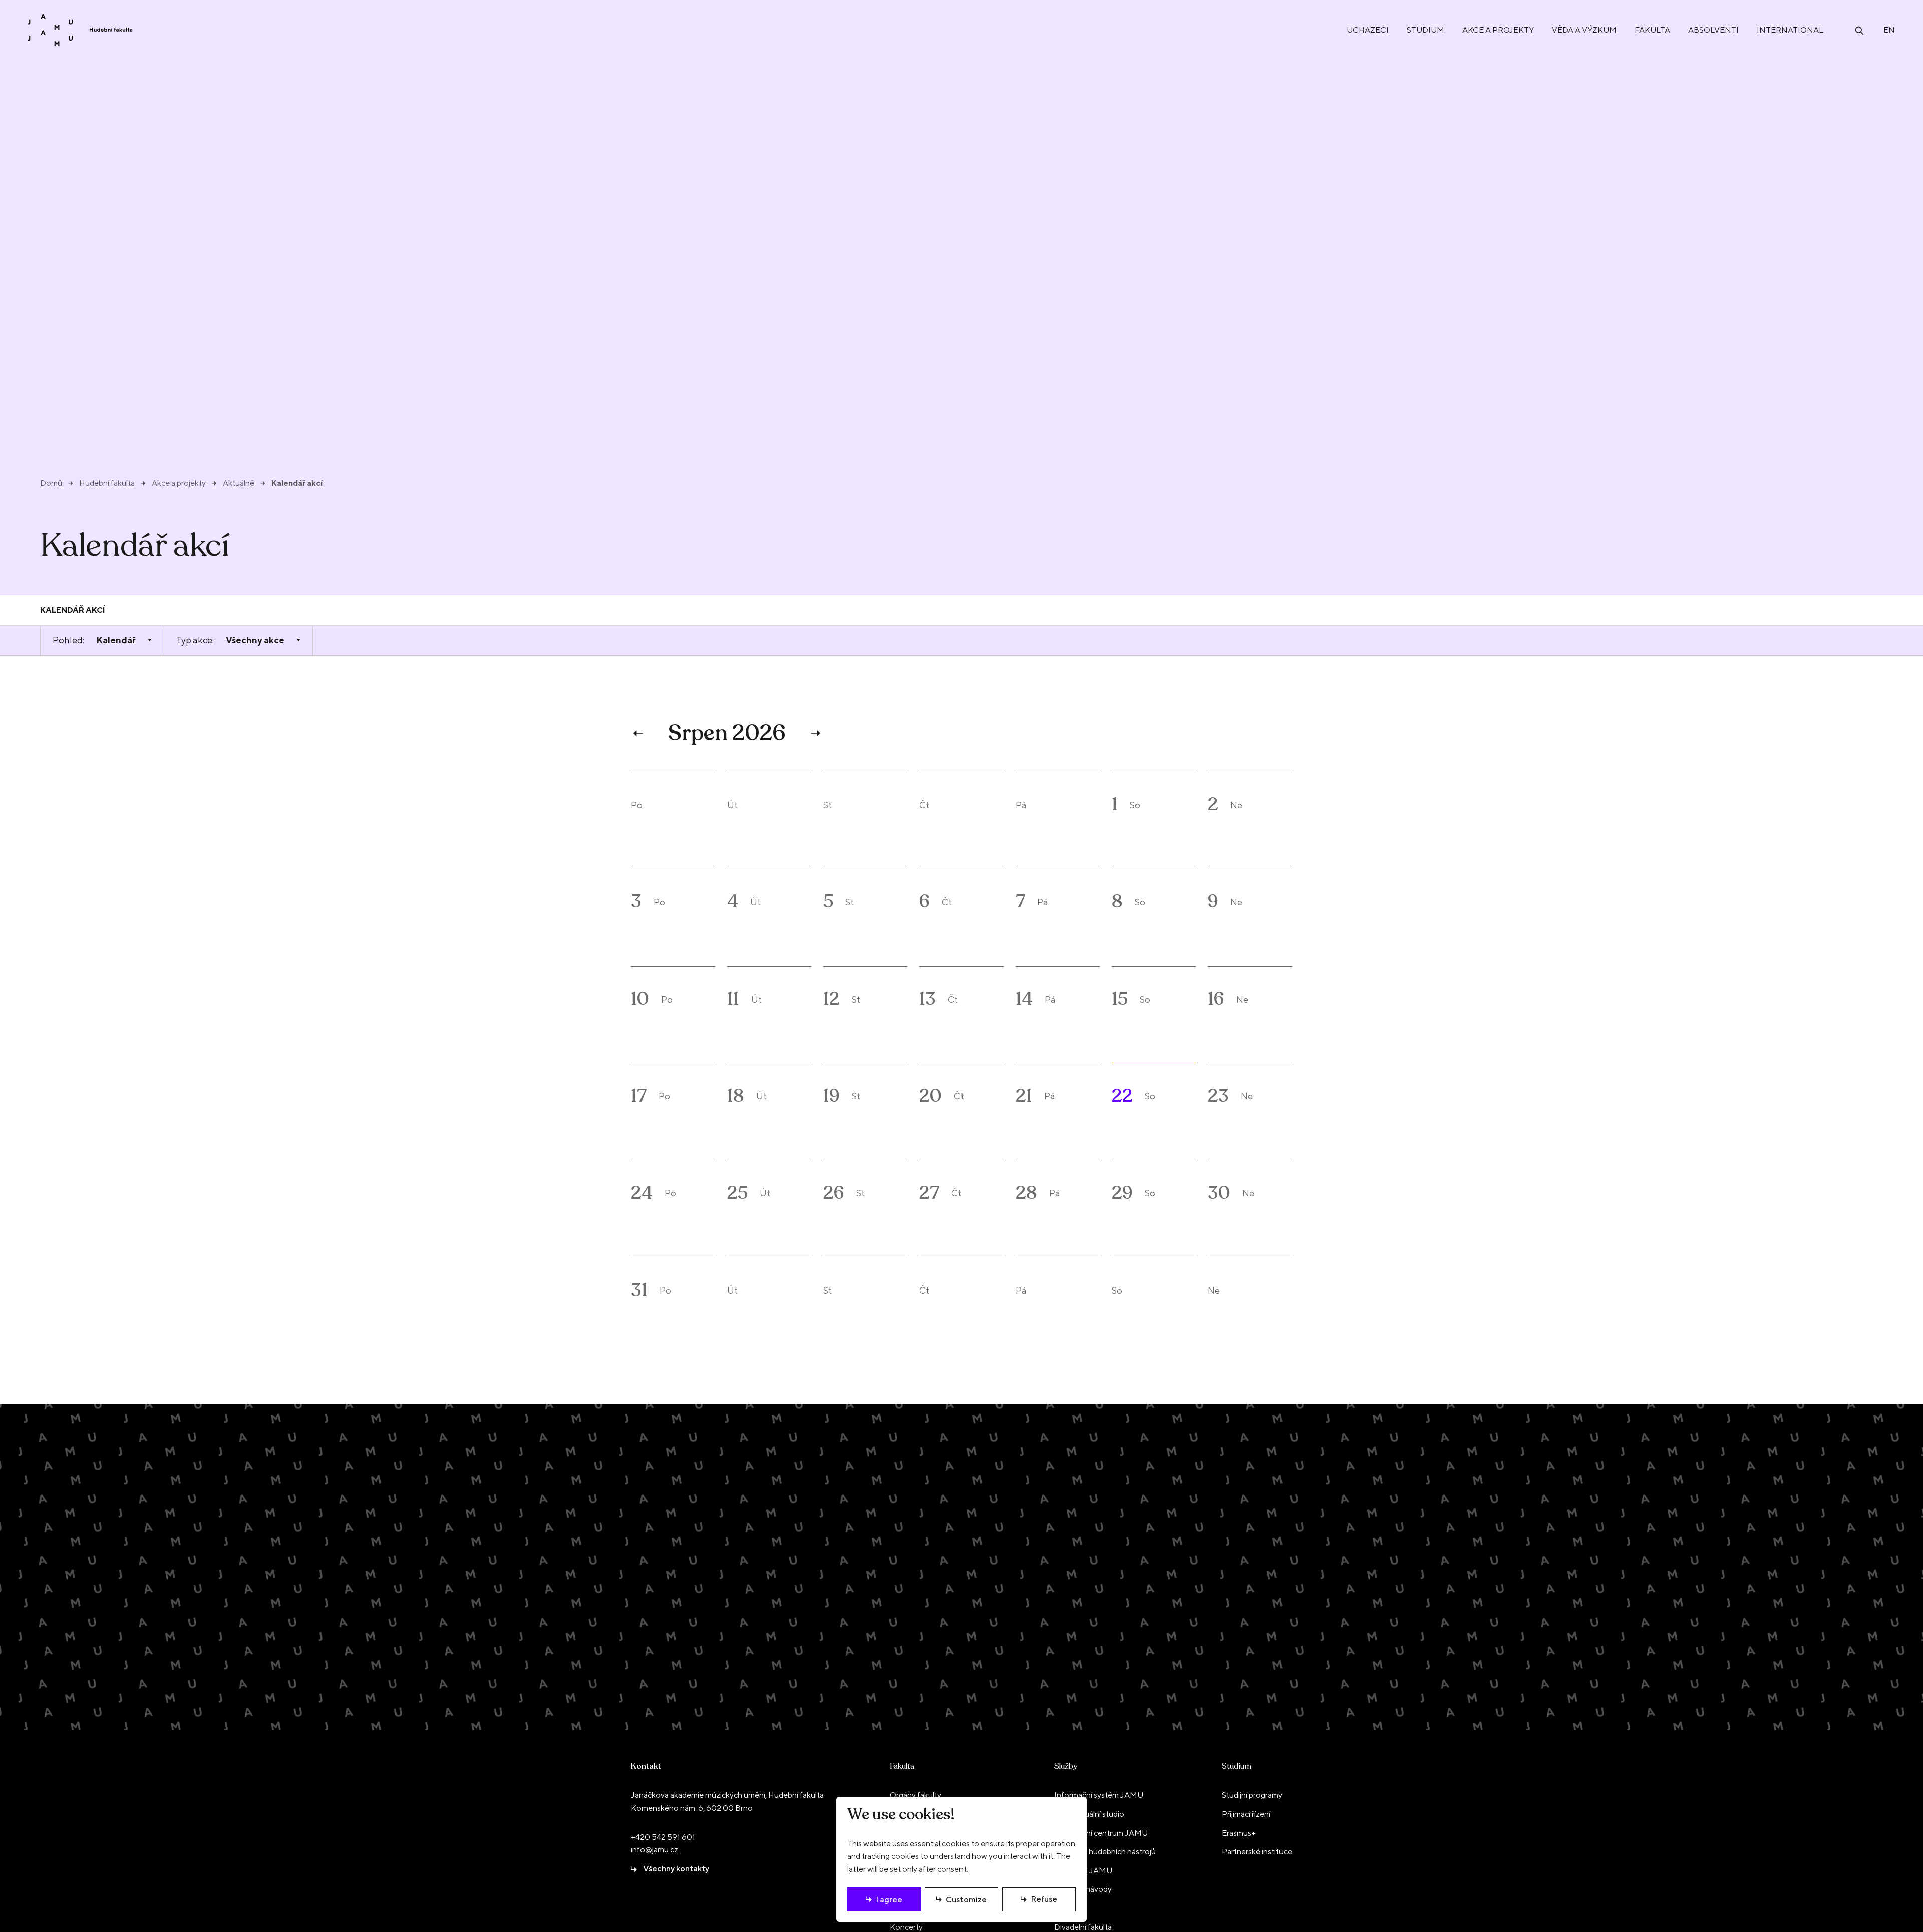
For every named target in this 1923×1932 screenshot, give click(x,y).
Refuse (1044, 1899)
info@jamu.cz (655, 1850)
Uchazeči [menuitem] (1368, 30)
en (1889, 30)
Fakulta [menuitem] (1652, 30)
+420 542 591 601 (663, 1837)
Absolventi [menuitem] (1713, 30)
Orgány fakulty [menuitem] (916, 1795)
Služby (1066, 1766)
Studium (1237, 1766)
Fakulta (902, 1766)
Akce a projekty (179, 483)
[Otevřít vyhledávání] (1859, 30)
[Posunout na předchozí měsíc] (639, 733)
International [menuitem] (1790, 30)
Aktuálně (239, 483)
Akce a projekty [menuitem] (1498, 30)
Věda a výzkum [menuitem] (1584, 30)
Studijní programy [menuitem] (1252, 1795)
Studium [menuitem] (1425, 30)
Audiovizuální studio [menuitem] (1089, 1814)
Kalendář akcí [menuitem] (73, 610)
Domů (51, 483)
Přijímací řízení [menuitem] (1246, 1814)
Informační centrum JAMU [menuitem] (1101, 1833)
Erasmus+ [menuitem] (1239, 1833)
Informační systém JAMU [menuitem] (1099, 1795)
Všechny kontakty (676, 1869)
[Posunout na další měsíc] (814, 733)
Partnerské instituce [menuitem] (1257, 1852)
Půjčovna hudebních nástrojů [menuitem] (1105, 1852)
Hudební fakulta (107, 483)
